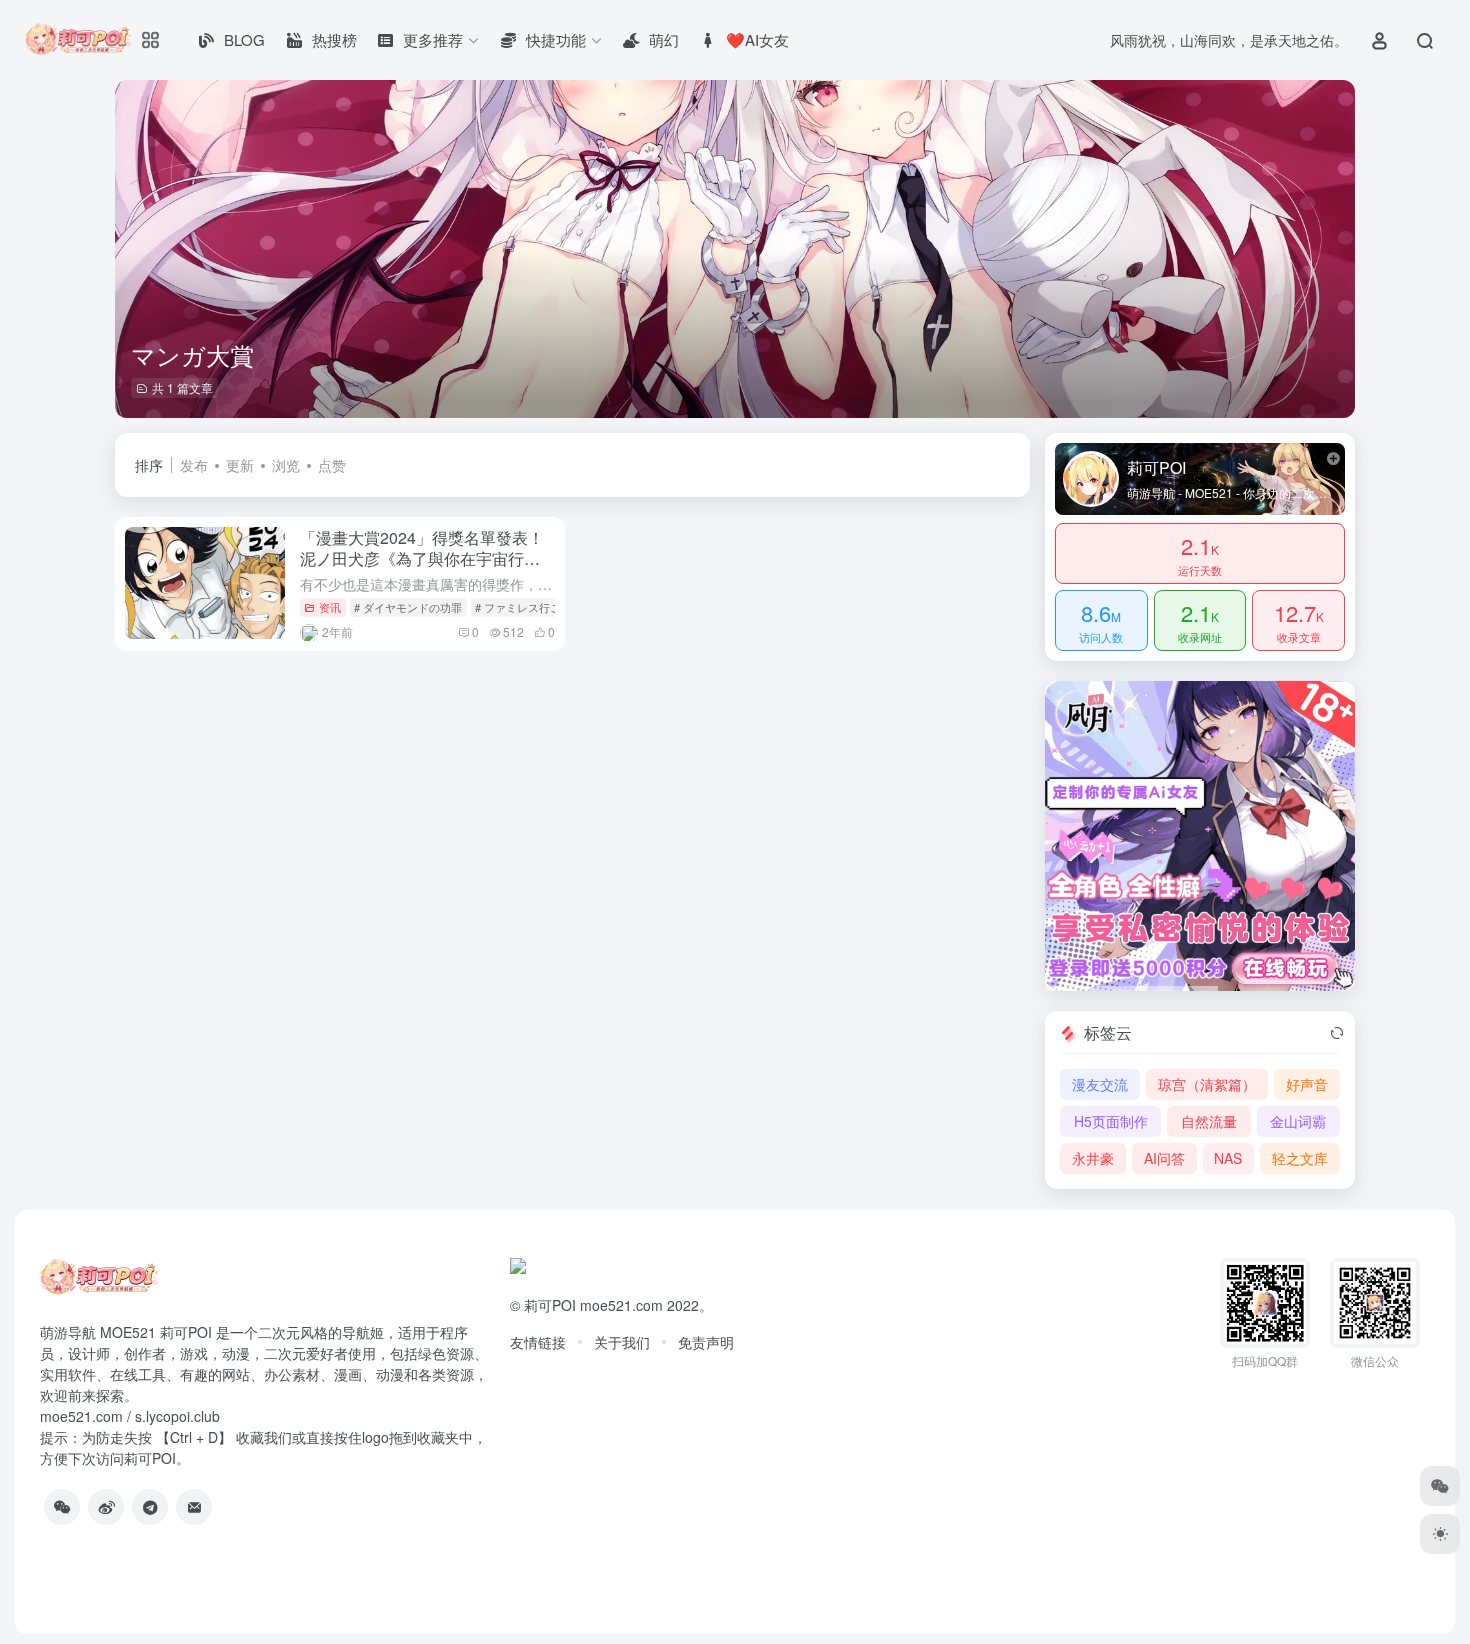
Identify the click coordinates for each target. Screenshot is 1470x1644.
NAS (1228, 1158)
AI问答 (1164, 1158)
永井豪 (1093, 1158)
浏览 (286, 465)
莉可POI (550, 1305)
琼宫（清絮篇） (1207, 1084)
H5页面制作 (1111, 1121)
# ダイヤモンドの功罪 (408, 607)
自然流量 (1209, 1121)
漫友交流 (1100, 1084)
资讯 (330, 607)
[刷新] (1337, 1033)
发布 (194, 465)
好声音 (1307, 1084)
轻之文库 (1300, 1158)
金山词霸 (1298, 1121)
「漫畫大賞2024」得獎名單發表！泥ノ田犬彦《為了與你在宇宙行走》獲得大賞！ (422, 558)
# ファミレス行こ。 (523, 607)
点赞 (332, 465)
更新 (240, 465)
